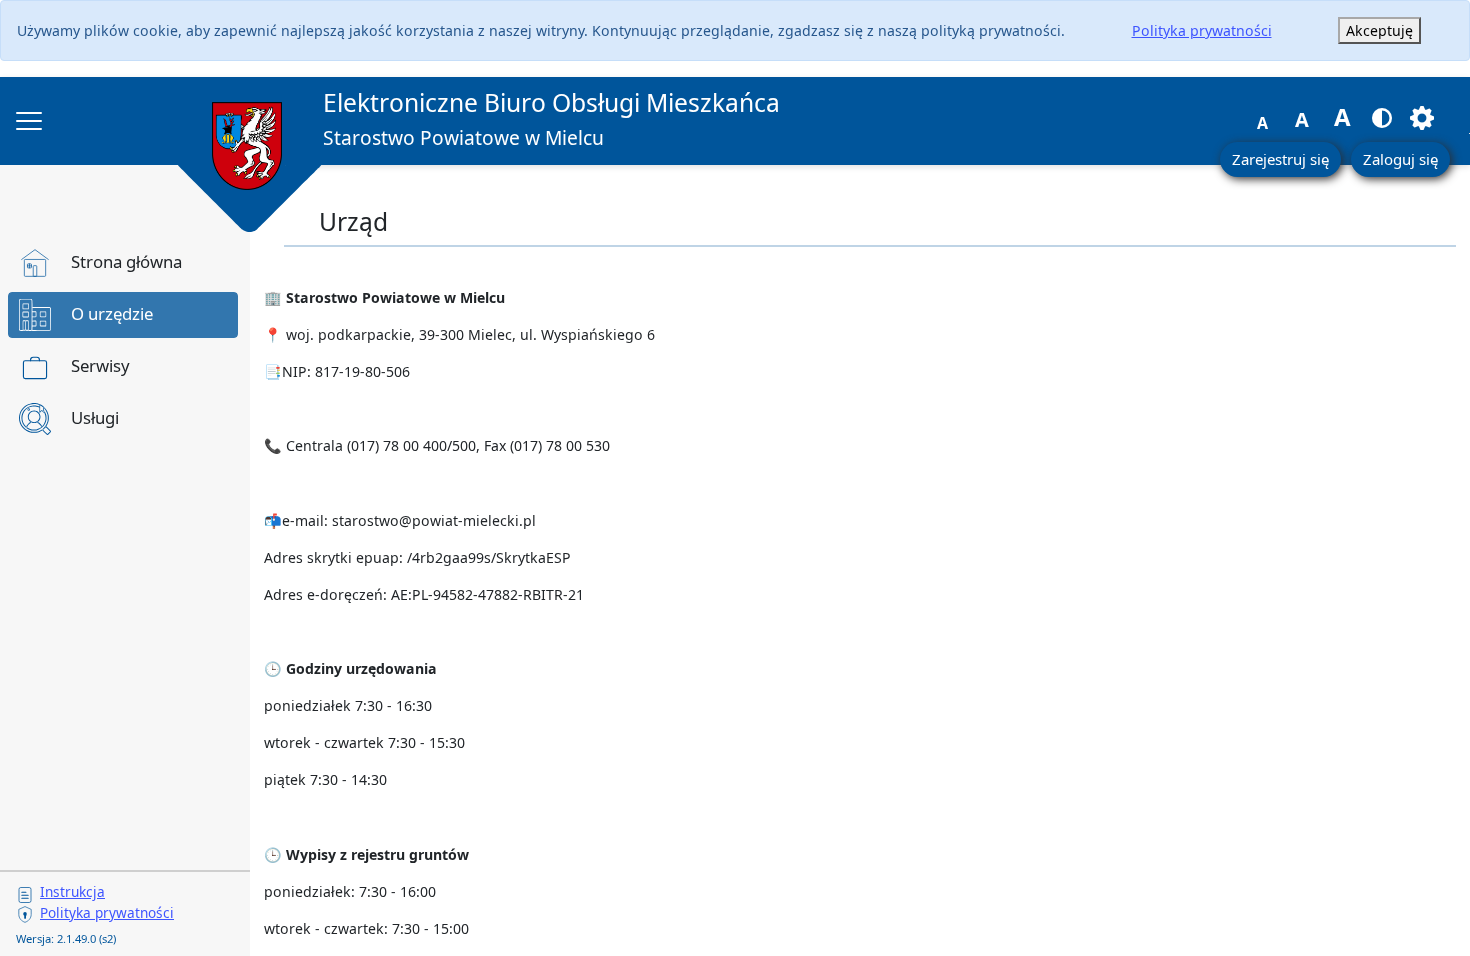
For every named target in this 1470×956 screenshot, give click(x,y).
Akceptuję (1379, 30)
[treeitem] (123, 263)
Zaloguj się (1400, 159)
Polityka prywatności (1202, 30)
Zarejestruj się (1280, 159)
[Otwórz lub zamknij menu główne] (29, 121)
